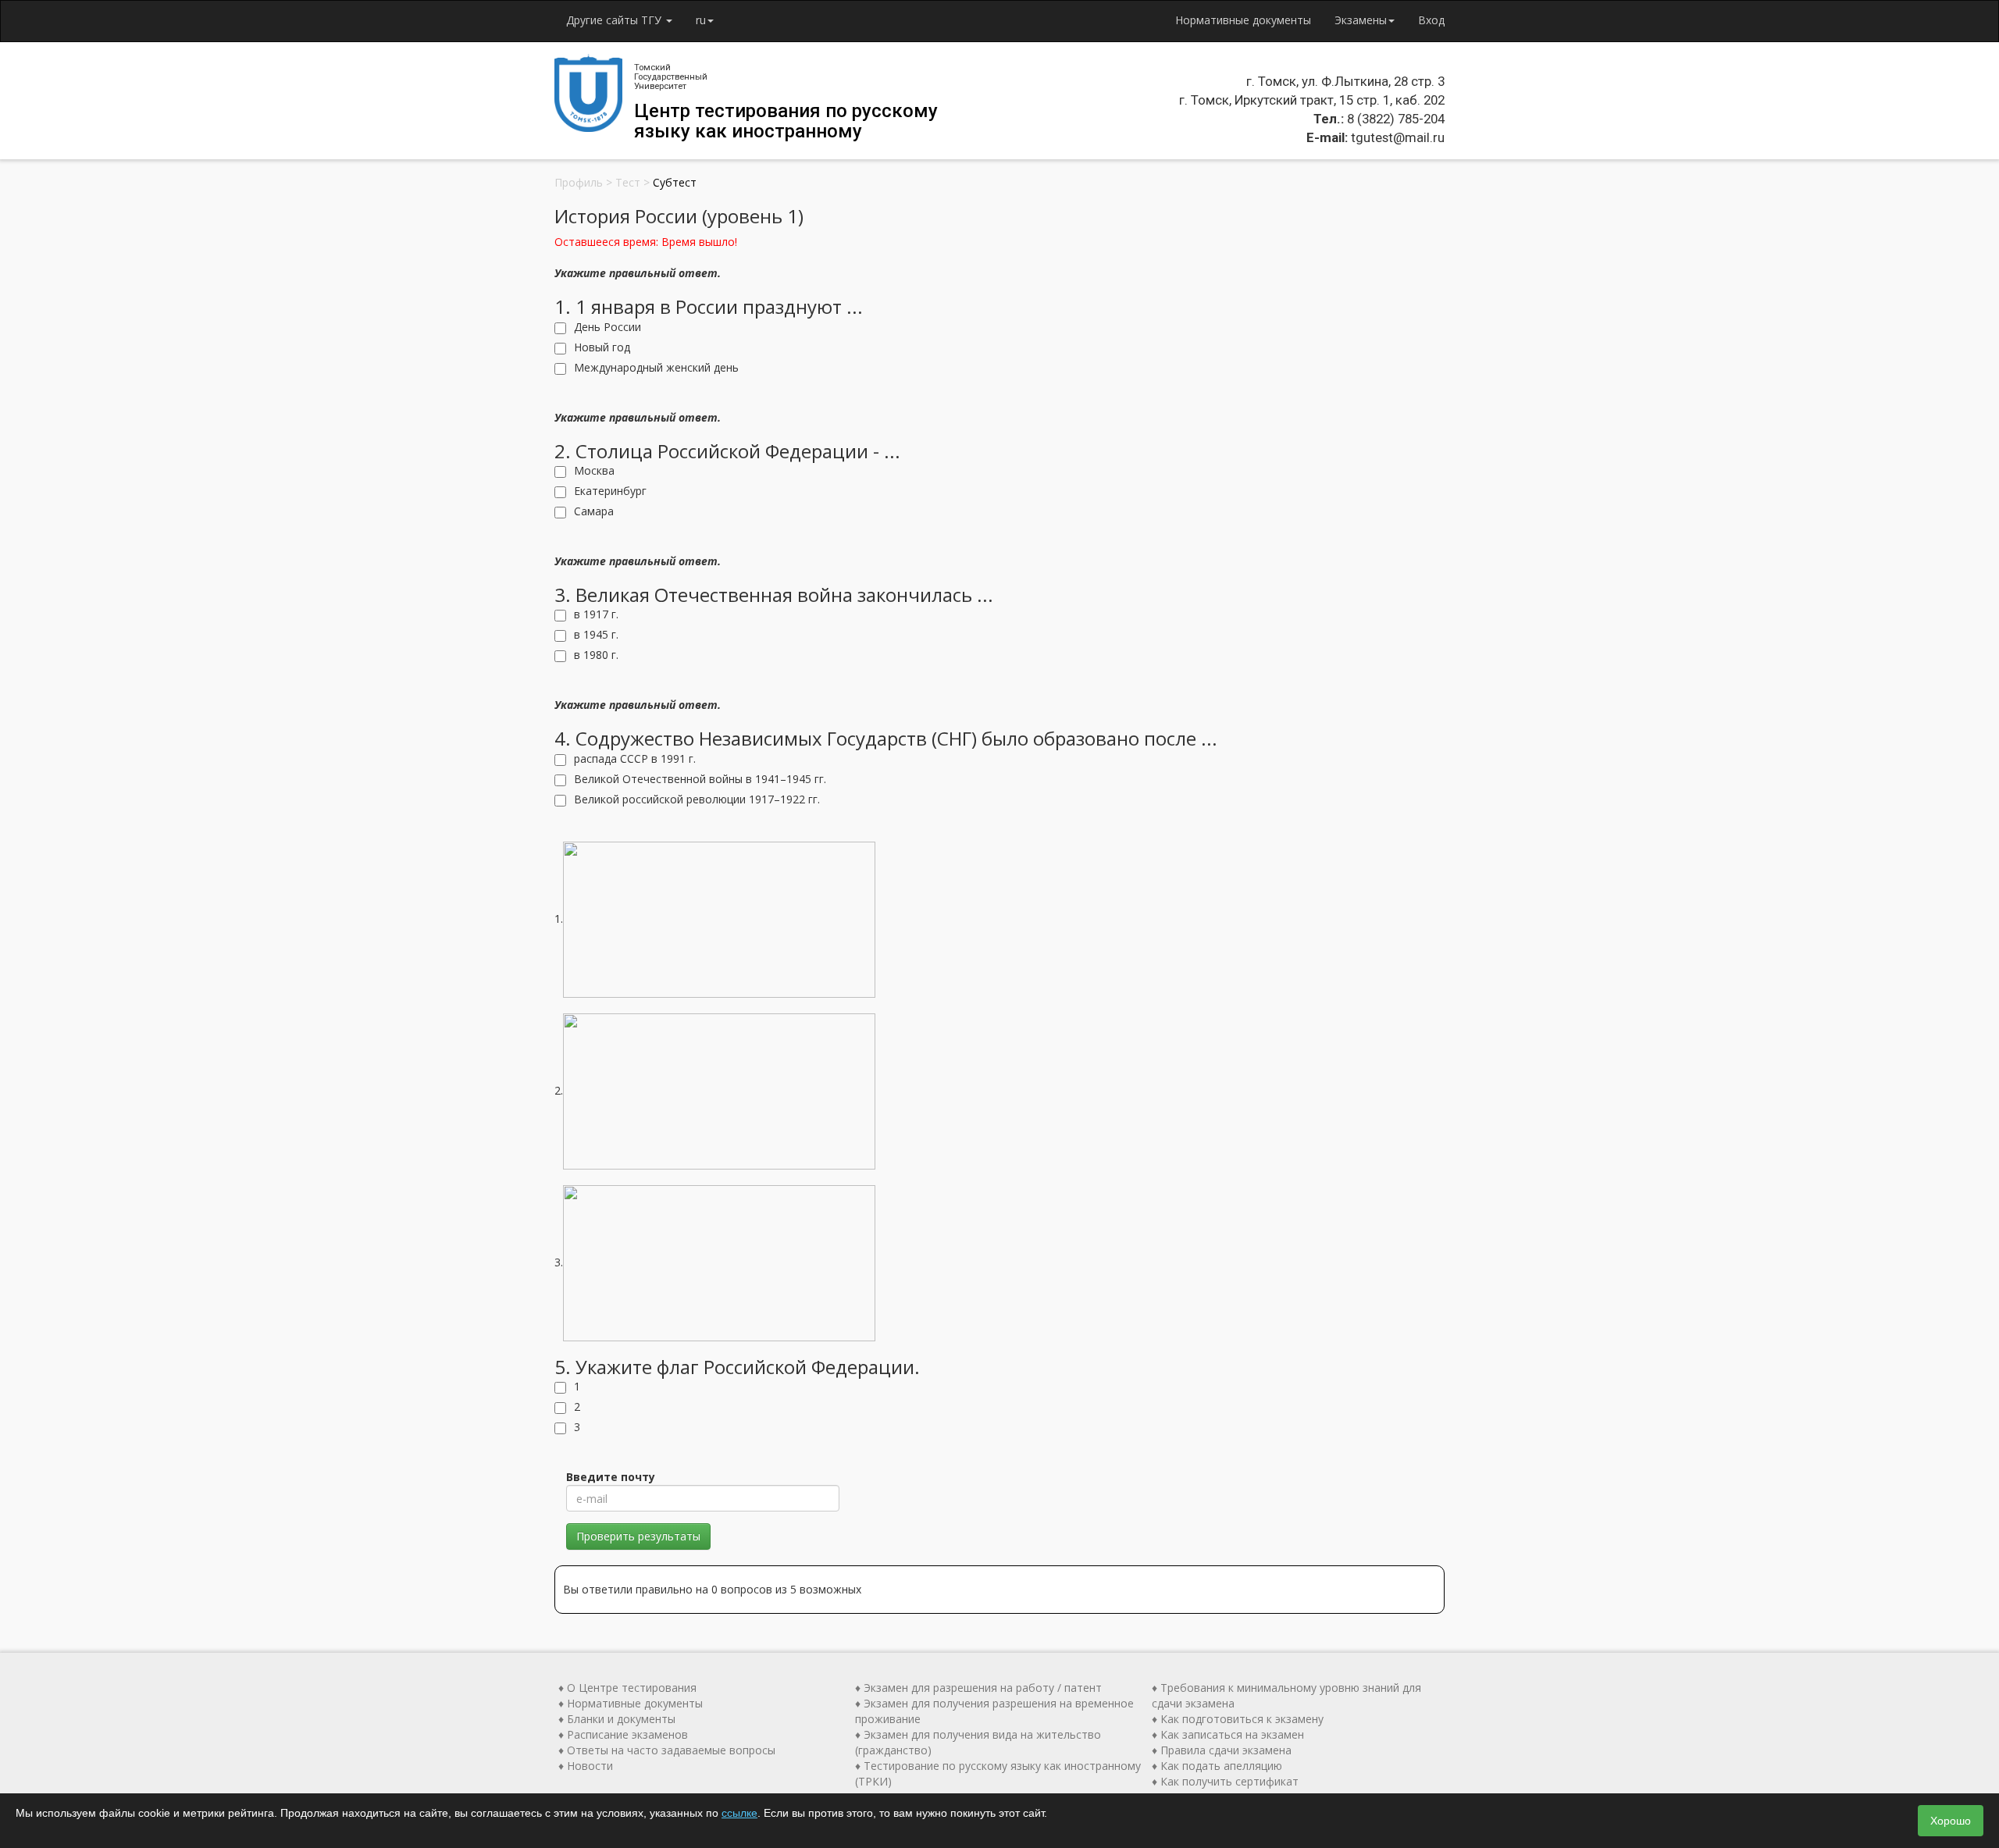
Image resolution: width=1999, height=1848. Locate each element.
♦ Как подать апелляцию (1217, 1766)
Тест (628, 182)
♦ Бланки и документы (617, 1719)
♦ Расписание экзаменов (623, 1734)
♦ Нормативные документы (631, 1703)
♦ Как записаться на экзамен (1228, 1734)
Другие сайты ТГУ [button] (615, 20)
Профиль (579, 182)
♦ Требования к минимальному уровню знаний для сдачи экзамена (1286, 1695)
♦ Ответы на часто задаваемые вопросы (667, 1750)
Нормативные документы (1243, 20)
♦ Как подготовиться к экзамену (1238, 1719)
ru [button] (701, 20)
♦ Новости (586, 1766)
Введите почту (611, 1477)
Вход (1431, 20)
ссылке (739, 1813)
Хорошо (1951, 1821)
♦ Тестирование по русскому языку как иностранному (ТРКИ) (998, 1773)
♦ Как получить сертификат (1225, 1781)
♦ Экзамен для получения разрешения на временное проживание (994, 1711)
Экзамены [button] (1361, 20)
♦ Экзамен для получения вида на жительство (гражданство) (978, 1742)
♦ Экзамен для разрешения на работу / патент (978, 1688)
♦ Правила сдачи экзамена (1222, 1750)
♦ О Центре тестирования (627, 1688)
